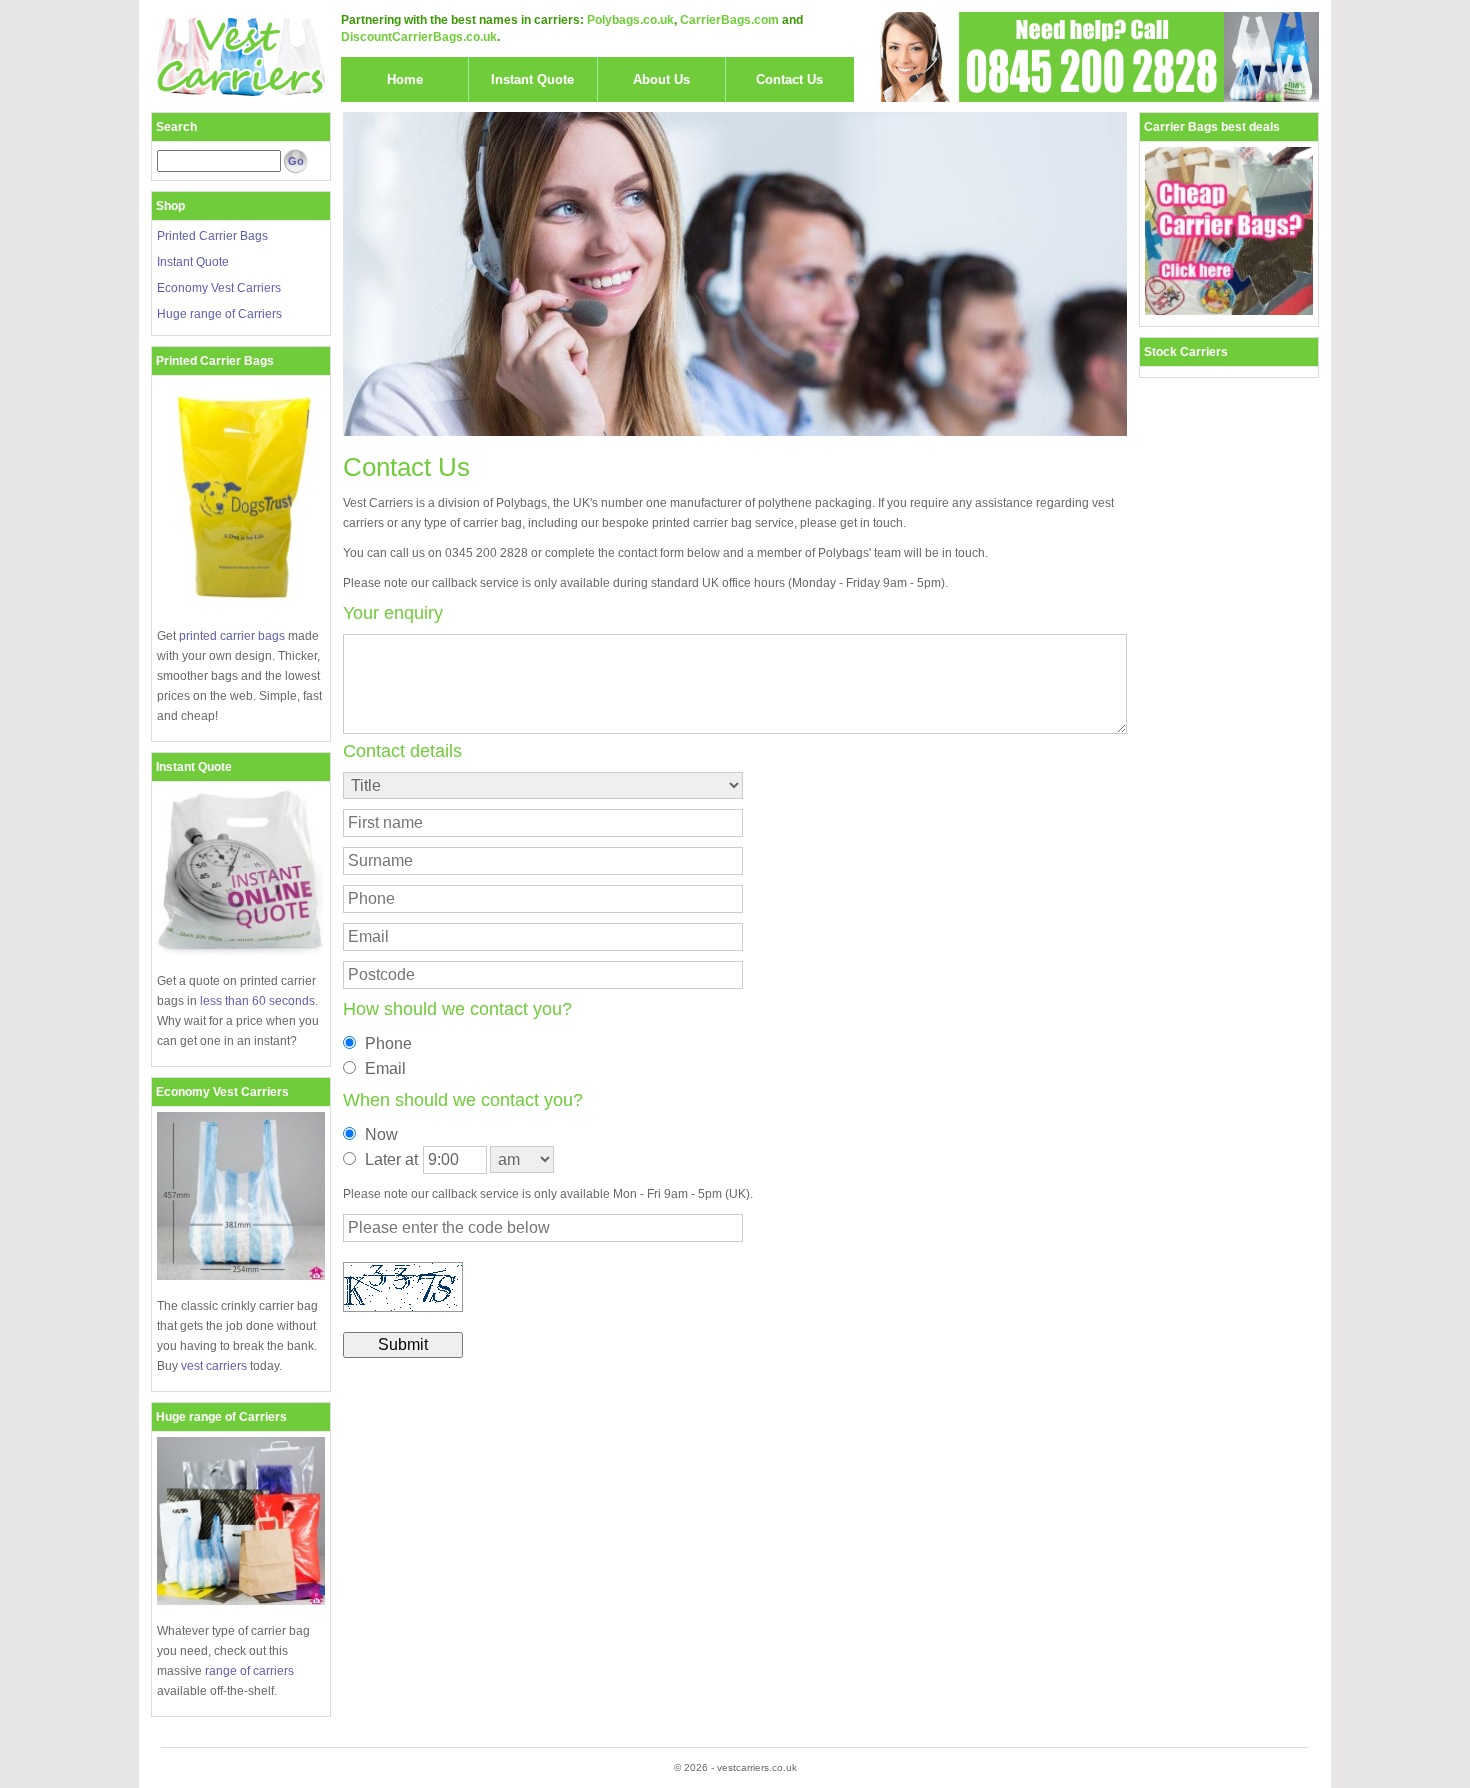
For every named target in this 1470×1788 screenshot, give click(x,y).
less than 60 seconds (257, 1001)
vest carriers (214, 1366)
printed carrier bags (232, 636)
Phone (388, 1043)
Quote (532, 79)
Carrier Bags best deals (1212, 127)
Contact (789, 79)
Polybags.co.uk (630, 20)
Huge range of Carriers (219, 314)
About (661, 79)
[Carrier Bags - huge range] (241, 1601)
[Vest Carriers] (241, 57)
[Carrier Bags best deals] (1229, 311)
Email (385, 1068)
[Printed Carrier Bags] (241, 606)
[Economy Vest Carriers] (241, 1276)
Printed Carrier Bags (212, 236)
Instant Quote (193, 262)
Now (381, 1134)
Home (405, 79)
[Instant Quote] (241, 951)
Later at (391, 1159)
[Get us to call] (1091, 57)
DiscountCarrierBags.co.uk (419, 37)
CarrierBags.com (729, 20)
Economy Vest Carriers (219, 288)
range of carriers (249, 1671)
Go (296, 161)
